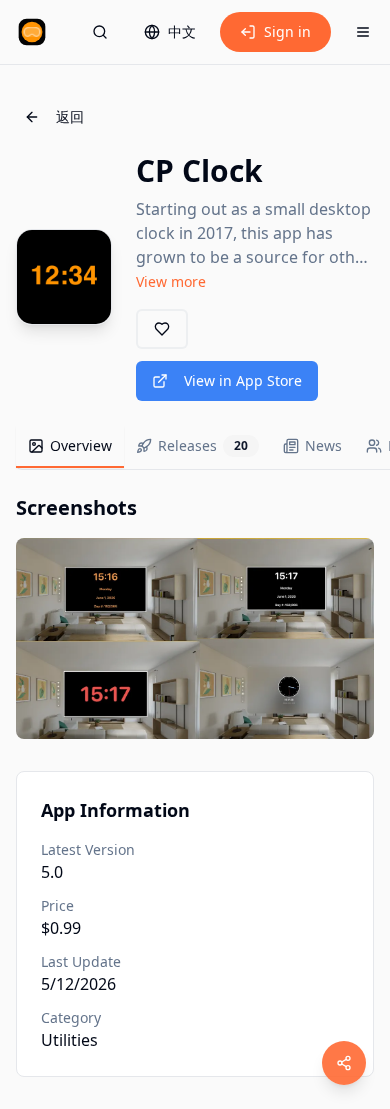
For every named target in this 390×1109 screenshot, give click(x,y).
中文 (182, 31)
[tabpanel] (195, 616)
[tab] (70, 447)
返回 (70, 116)
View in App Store (243, 380)
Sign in (287, 31)
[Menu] (363, 32)
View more (171, 281)
